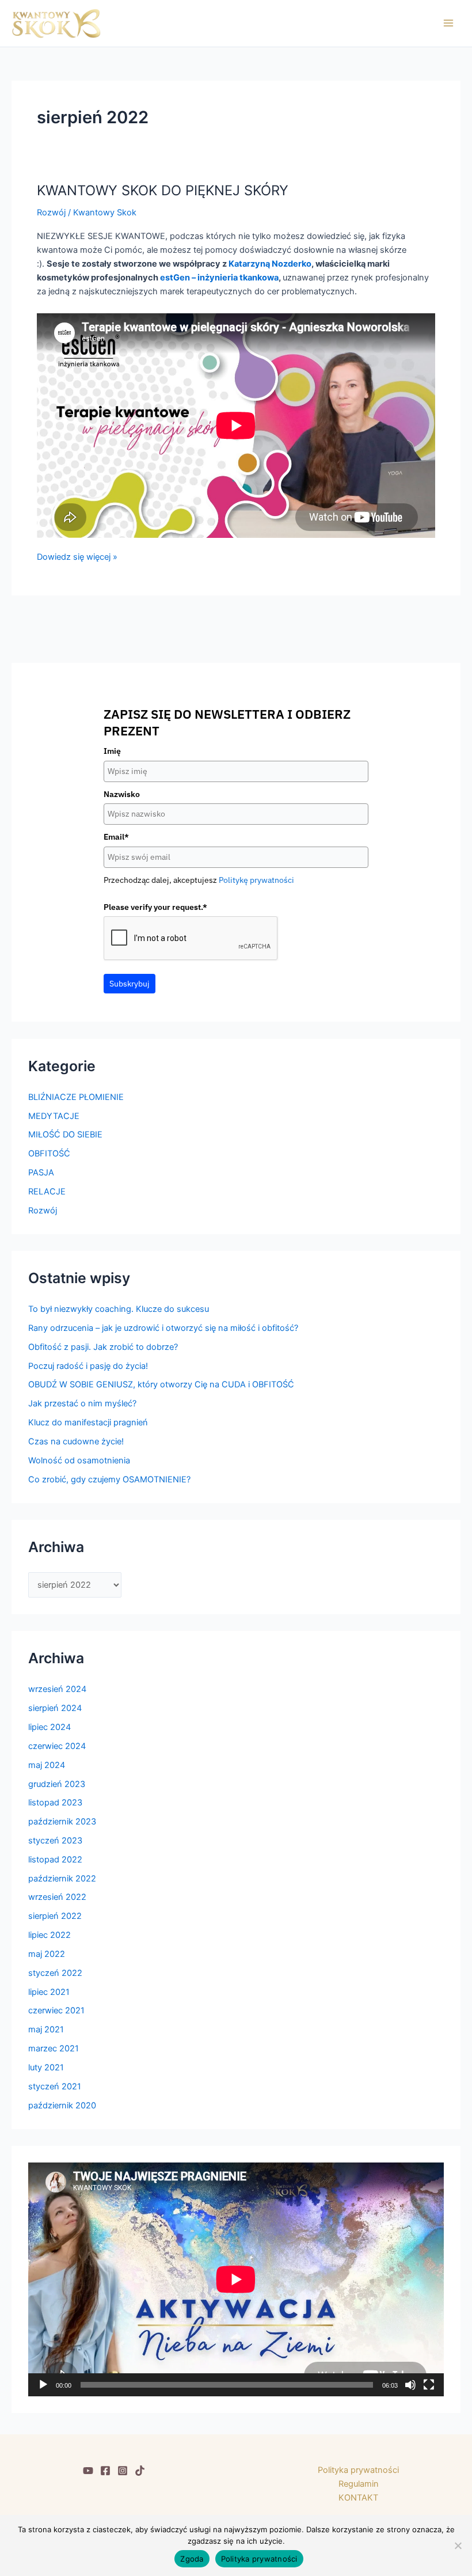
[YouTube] (88, 2471)
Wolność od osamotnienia (79, 1460)
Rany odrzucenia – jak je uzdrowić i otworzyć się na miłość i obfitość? (163, 1328)
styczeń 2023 (55, 1841)
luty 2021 (46, 2067)
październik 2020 (62, 2105)
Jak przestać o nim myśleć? (82, 1403)
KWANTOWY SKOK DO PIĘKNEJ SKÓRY (163, 190)
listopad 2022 (55, 1860)
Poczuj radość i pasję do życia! (88, 1366)
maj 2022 (47, 1954)
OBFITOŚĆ (49, 1154)
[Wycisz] (410, 2385)
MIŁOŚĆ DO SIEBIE (65, 1135)
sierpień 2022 (55, 1916)
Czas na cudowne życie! (76, 1441)
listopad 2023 (55, 1803)
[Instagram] (123, 2471)
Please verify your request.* (155, 907)
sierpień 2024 (55, 1708)
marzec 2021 (54, 2048)
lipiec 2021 (49, 1992)
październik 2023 (62, 1822)
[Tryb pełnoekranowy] (429, 2385)
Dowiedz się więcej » (77, 556)
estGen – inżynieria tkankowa (219, 278)
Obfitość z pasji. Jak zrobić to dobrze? (103, 1347)
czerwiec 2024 (57, 1746)
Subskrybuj (130, 984)
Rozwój (51, 213)
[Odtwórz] (43, 2385)
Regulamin (359, 2484)
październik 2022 (62, 1879)
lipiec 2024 (50, 1727)
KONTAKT (358, 2498)
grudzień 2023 (57, 1784)
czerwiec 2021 (56, 2010)
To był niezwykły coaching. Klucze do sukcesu (119, 1309)
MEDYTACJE (54, 1116)
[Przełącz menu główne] (448, 23)
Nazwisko (122, 794)
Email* (116, 837)
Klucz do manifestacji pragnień (88, 1422)
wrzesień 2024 (57, 1689)
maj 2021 (46, 2029)
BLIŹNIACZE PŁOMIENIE (76, 1097)
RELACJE (47, 1192)
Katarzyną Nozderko (270, 264)
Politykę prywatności (256, 880)
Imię (112, 751)
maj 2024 (47, 1765)
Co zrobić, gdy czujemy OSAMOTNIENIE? (109, 1479)
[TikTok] (140, 2471)
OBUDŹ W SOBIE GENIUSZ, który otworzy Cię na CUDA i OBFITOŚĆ (161, 1384)
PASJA (41, 1173)
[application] (236, 2279)
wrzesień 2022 (57, 1897)
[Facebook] (105, 2471)
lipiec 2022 (50, 1935)
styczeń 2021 (55, 2086)
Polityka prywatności (358, 2470)
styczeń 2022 (55, 1973)
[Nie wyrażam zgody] (458, 2545)
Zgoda (192, 2559)
